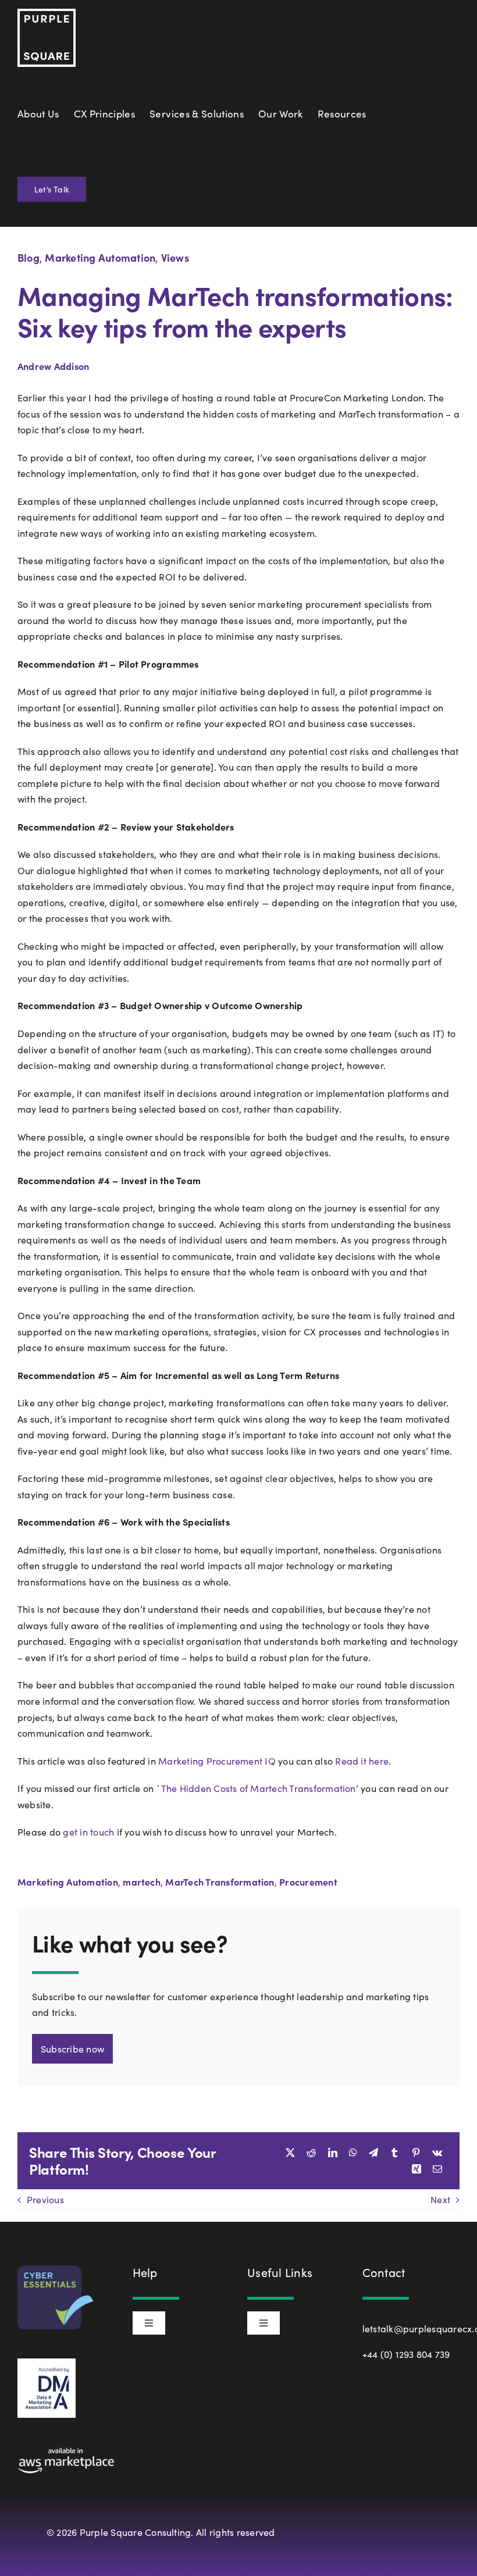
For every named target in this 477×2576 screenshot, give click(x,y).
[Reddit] (311, 2153)
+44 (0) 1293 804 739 (406, 2354)
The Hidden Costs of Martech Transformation (259, 1788)
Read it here (362, 1761)
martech (142, 1882)
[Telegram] (373, 2153)
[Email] (437, 2169)
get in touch (88, 1832)
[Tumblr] (394, 2153)
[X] (290, 2153)
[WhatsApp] (353, 2153)
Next (440, 2199)
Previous (45, 2199)
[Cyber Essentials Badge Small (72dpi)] (55, 2270)
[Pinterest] (416, 2153)
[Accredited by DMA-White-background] (47, 2363)
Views (175, 257)
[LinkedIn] (333, 2153)
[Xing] (417, 2169)
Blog (29, 257)
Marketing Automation (100, 257)
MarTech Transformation (220, 1882)
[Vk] (437, 2153)
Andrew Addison (53, 366)
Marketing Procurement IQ (217, 1761)
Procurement (308, 1882)
